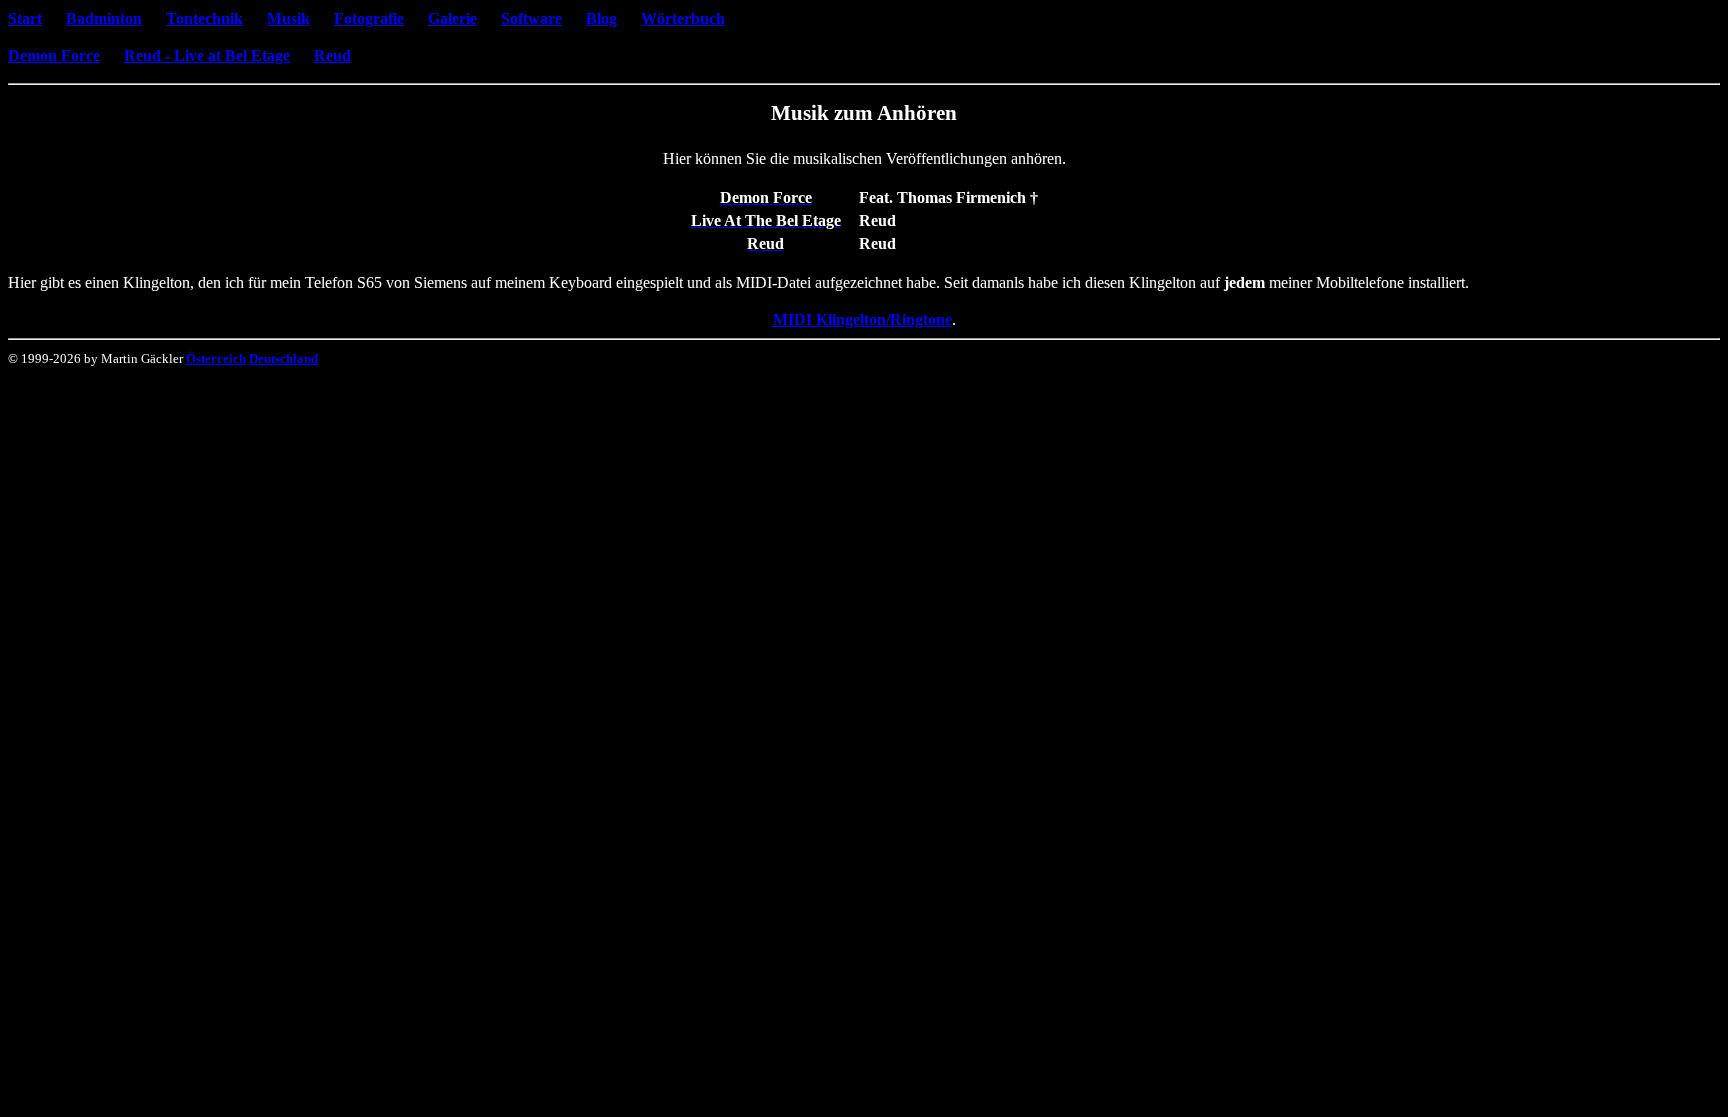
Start (25, 18)
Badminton (104, 18)
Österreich (216, 358)
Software (531, 18)
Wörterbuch (683, 18)
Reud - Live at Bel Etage (207, 55)
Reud (332, 55)
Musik (288, 18)
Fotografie (369, 18)
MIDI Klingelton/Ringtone (862, 319)
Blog (601, 18)
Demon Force (54, 55)
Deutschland (283, 358)
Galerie (452, 18)
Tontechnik (204, 18)
